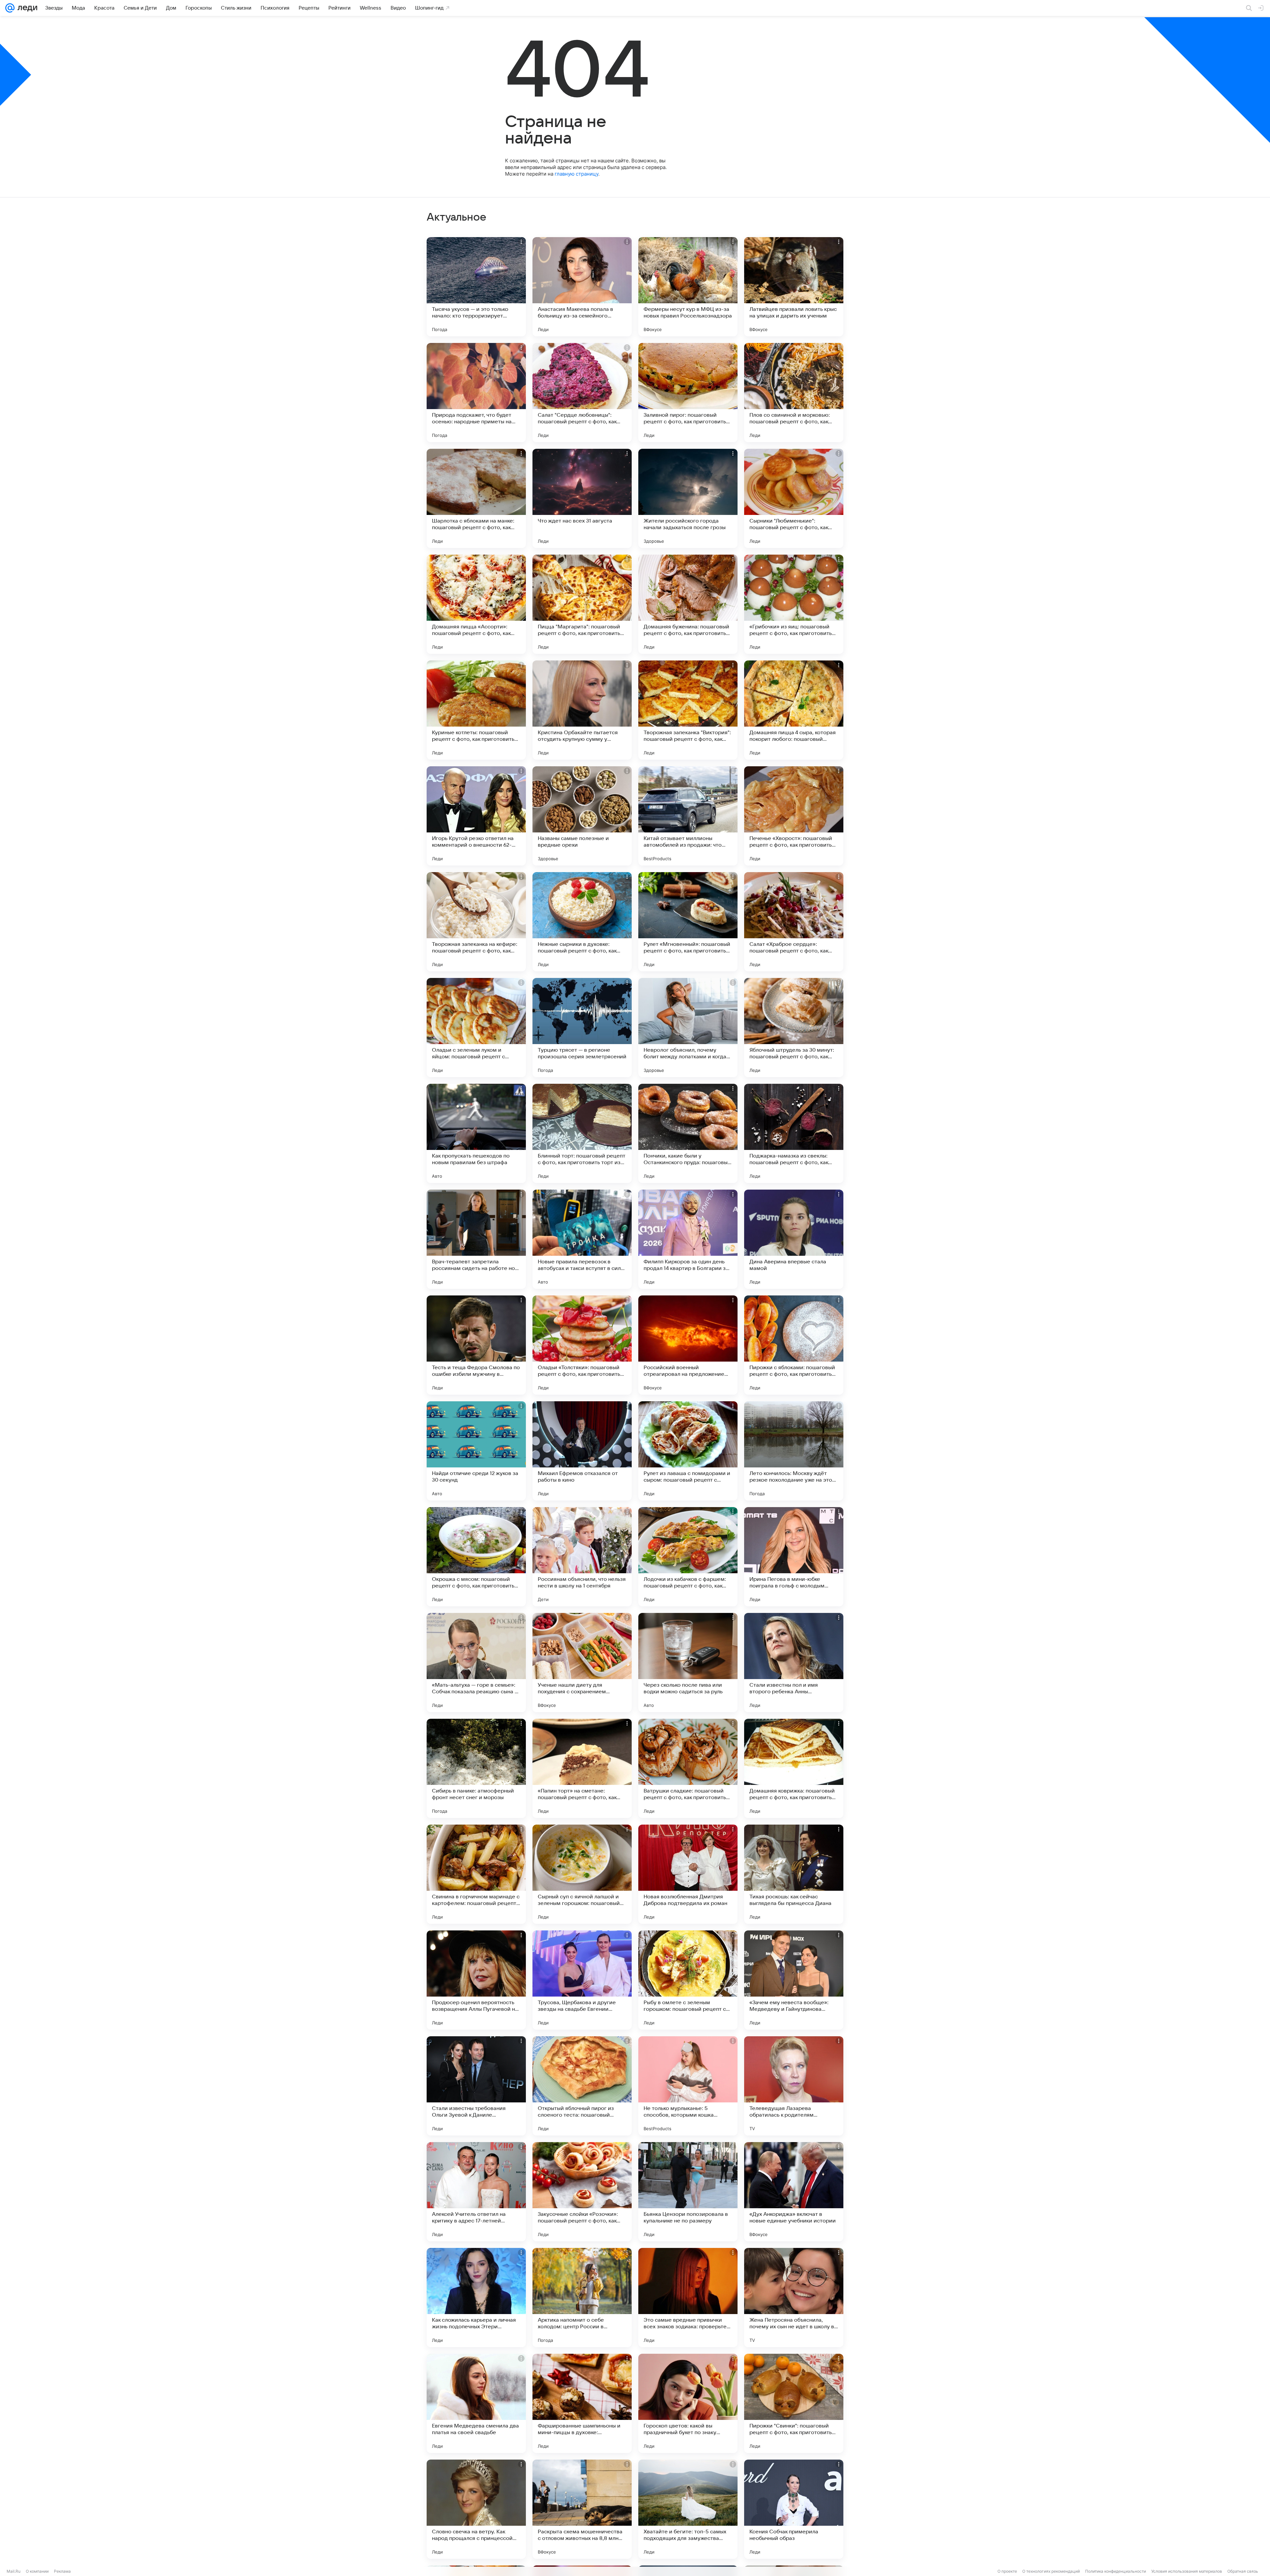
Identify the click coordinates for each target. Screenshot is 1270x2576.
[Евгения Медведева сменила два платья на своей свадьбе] (476, 2403)
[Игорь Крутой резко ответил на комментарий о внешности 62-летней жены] (476, 816)
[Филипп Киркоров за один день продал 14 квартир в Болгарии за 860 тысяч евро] (688, 1239)
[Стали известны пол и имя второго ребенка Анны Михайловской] (794, 1663)
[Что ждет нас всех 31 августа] (582, 498)
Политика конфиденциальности (1116, 2571)
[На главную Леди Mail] (26, 8)
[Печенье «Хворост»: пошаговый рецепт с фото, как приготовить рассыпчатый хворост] (794, 816)
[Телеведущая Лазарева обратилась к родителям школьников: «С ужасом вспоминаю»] (794, 2086)
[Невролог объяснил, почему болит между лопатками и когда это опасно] (688, 1028)
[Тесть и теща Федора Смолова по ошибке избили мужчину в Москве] (476, 1345)
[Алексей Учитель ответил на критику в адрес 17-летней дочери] (476, 2192)
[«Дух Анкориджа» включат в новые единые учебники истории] (794, 2192)
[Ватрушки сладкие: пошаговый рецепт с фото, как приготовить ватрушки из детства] (688, 1768)
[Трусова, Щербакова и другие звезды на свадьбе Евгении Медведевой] (582, 1980)
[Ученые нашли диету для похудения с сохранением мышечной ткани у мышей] (582, 1663)
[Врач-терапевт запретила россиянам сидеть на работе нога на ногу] (476, 1239)
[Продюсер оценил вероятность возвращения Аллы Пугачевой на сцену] (476, 1980)
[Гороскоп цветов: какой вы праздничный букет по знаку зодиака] (688, 2403)
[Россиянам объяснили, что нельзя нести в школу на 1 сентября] (582, 1557)
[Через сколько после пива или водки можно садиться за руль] (688, 1663)
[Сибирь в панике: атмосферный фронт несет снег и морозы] (476, 1768)
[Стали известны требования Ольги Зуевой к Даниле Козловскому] (476, 2086)
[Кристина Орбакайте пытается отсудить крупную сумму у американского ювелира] (582, 710)
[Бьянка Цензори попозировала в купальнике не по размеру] (688, 2192)
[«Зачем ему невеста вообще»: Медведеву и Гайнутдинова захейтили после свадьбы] (794, 1980)
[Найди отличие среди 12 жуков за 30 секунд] (476, 1451)
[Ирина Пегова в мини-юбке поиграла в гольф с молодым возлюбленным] (794, 1557)
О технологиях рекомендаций (1051, 2571)
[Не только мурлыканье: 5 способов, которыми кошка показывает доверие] (688, 2086)
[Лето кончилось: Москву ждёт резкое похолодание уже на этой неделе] (794, 1451)
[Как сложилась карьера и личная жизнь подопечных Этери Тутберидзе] (476, 2298)
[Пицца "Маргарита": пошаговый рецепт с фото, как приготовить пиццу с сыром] (582, 604)
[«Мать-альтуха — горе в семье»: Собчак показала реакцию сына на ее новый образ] (476, 1663)
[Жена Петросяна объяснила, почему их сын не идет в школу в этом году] (794, 2298)
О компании (37, 2571)
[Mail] (10, 8)
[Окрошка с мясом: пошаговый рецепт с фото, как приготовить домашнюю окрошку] (476, 1557)
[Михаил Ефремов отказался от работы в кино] (582, 1451)
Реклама (62, 2571)
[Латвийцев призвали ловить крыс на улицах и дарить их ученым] (794, 287)
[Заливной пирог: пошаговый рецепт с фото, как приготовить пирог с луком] (688, 393)
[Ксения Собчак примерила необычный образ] (794, 2509)
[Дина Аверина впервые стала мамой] (794, 1239)
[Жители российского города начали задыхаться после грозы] (688, 498)
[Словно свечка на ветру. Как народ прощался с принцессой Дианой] (476, 2509)
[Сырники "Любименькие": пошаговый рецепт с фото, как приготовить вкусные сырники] (794, 498)
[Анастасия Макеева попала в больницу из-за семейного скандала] (582, 287)
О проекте (1007, 2571)
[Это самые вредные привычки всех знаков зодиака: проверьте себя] (688, 2298)
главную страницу (576, 174)
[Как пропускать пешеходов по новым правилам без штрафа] (476, 1133)
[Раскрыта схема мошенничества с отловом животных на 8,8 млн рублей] (582, 2509)
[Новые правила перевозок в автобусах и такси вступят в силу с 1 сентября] (582, 1239)
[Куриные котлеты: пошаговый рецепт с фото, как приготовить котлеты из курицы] (476, 710)
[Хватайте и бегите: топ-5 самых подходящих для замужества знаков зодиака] (688, 2509)
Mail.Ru (14, 2571)
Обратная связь (1243, 2571)
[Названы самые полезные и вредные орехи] (582, 816)
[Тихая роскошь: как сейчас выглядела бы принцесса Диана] (794, 1874)
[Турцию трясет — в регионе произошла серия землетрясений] (582, 1028)
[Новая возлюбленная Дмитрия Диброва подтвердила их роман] (688, 1874)
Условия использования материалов (1187, 2571)
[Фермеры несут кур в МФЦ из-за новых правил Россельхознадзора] (688, 287)
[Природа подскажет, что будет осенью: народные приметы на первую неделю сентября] (476, 393)
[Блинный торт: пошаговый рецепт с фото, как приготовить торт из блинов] (582, 1133)
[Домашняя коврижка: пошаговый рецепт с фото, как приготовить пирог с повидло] (794, 1768)
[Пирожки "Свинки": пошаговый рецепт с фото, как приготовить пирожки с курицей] (794, 2403)
